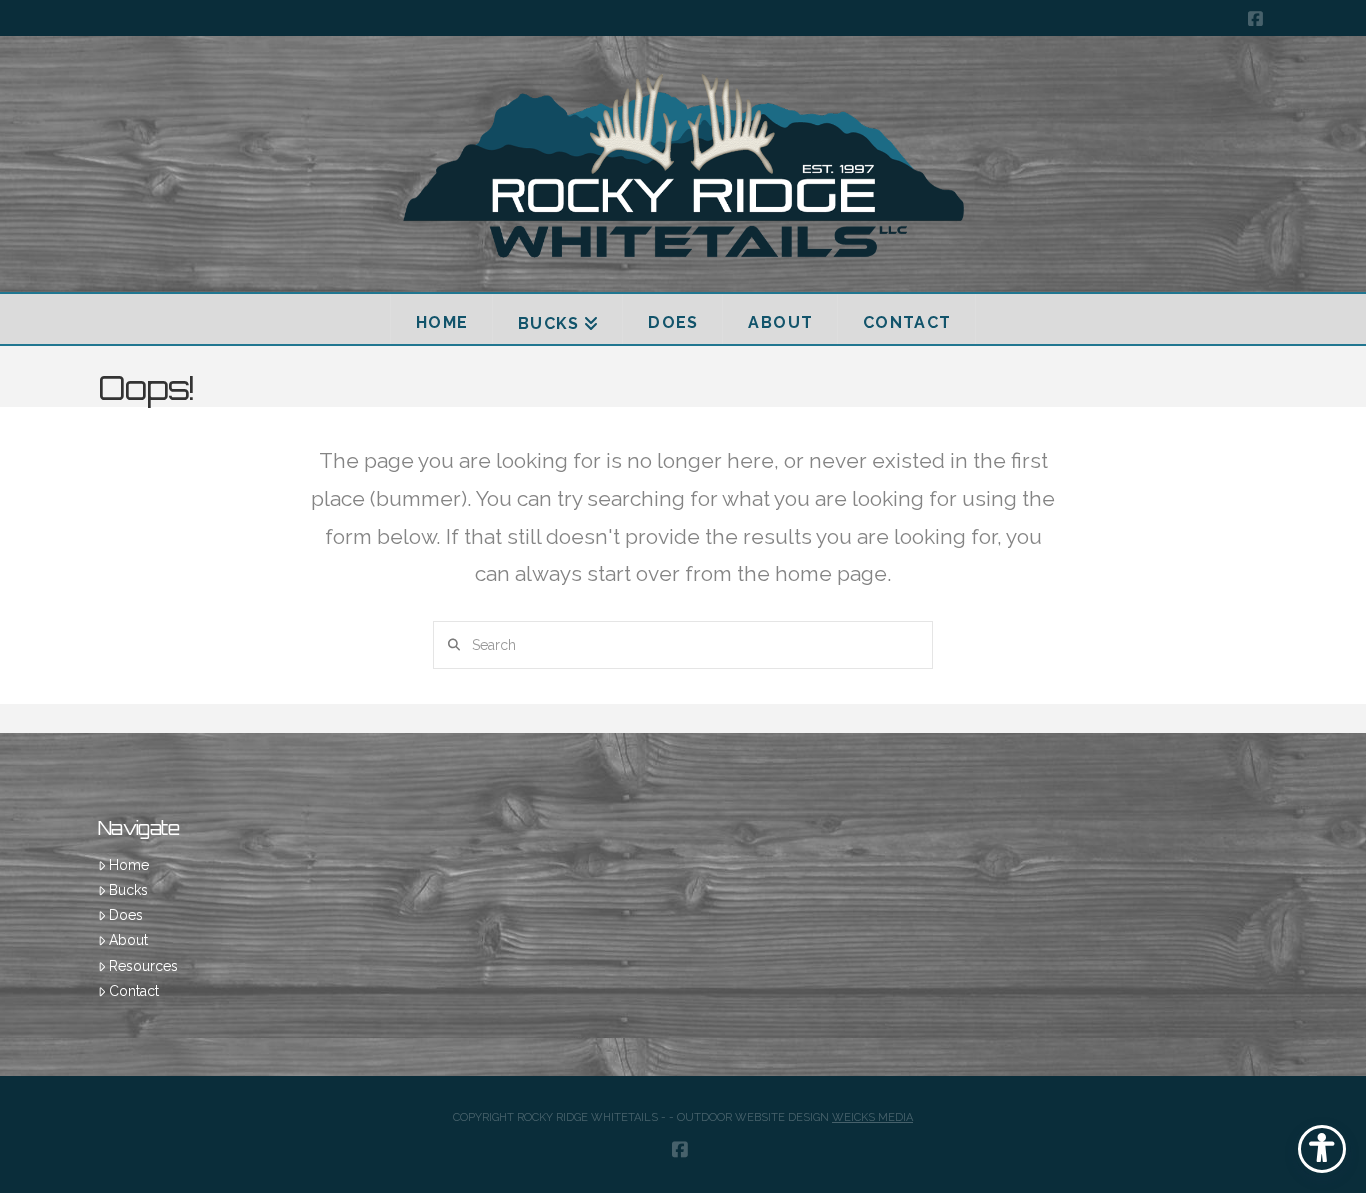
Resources (143, 966)
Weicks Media (872, 1117)
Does (126, 915)
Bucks (128, 890)
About (128, 940)
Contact (134, 991)
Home (129, 865)
